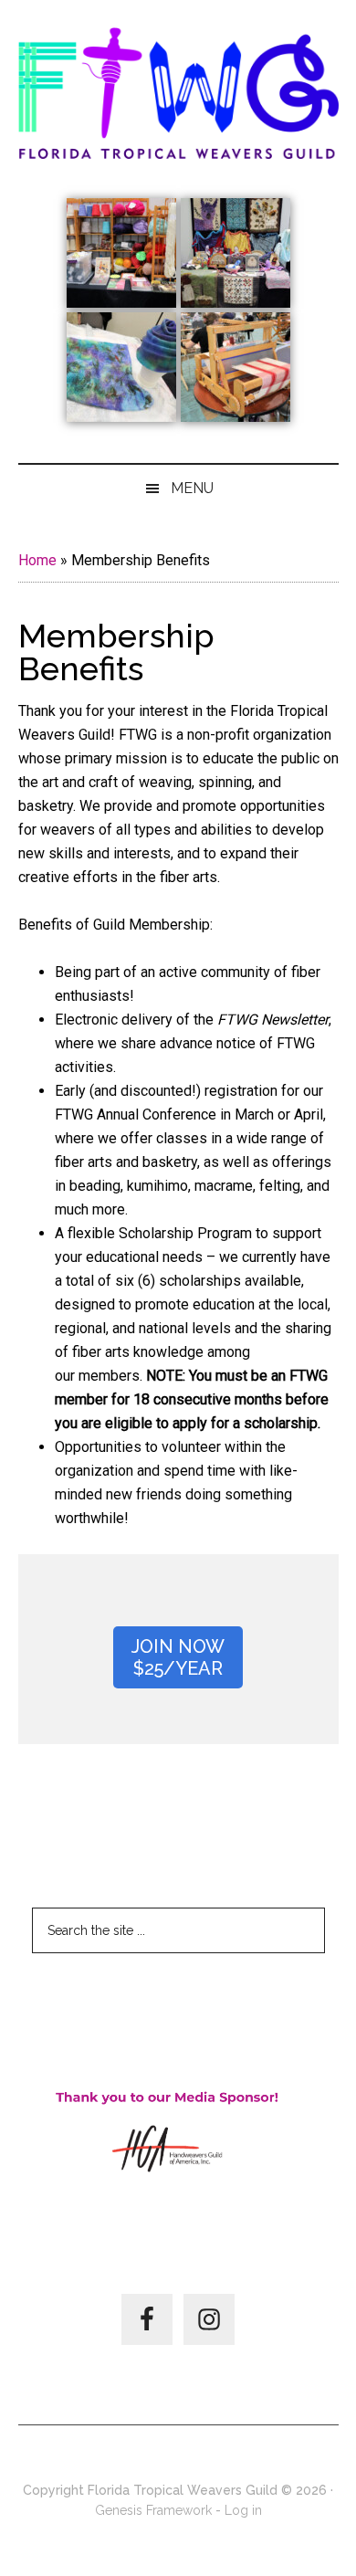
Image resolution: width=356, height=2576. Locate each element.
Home (37, 560)
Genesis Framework (153, 2510)
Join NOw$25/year (178, 1657)
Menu (192, 488)
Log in (243, 2510)
